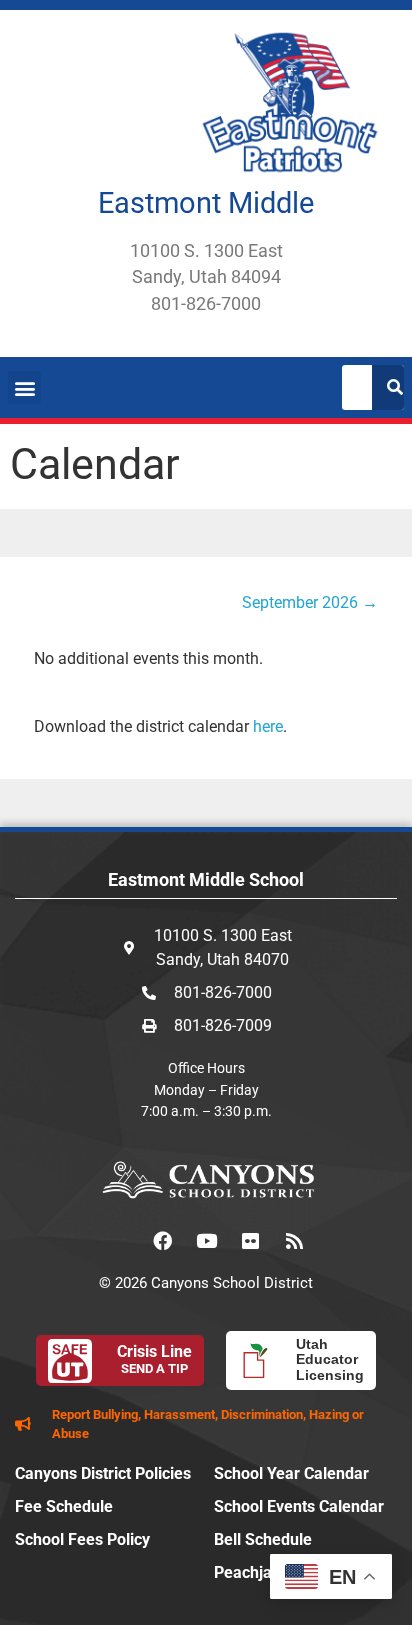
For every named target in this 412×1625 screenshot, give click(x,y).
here (268, 726)
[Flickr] (250, 1241)
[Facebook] (162, 1241)
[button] (24, 387)
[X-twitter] (118, 1241)
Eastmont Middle (206, 203)
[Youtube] (206, 1241)
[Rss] (294, 1241)
